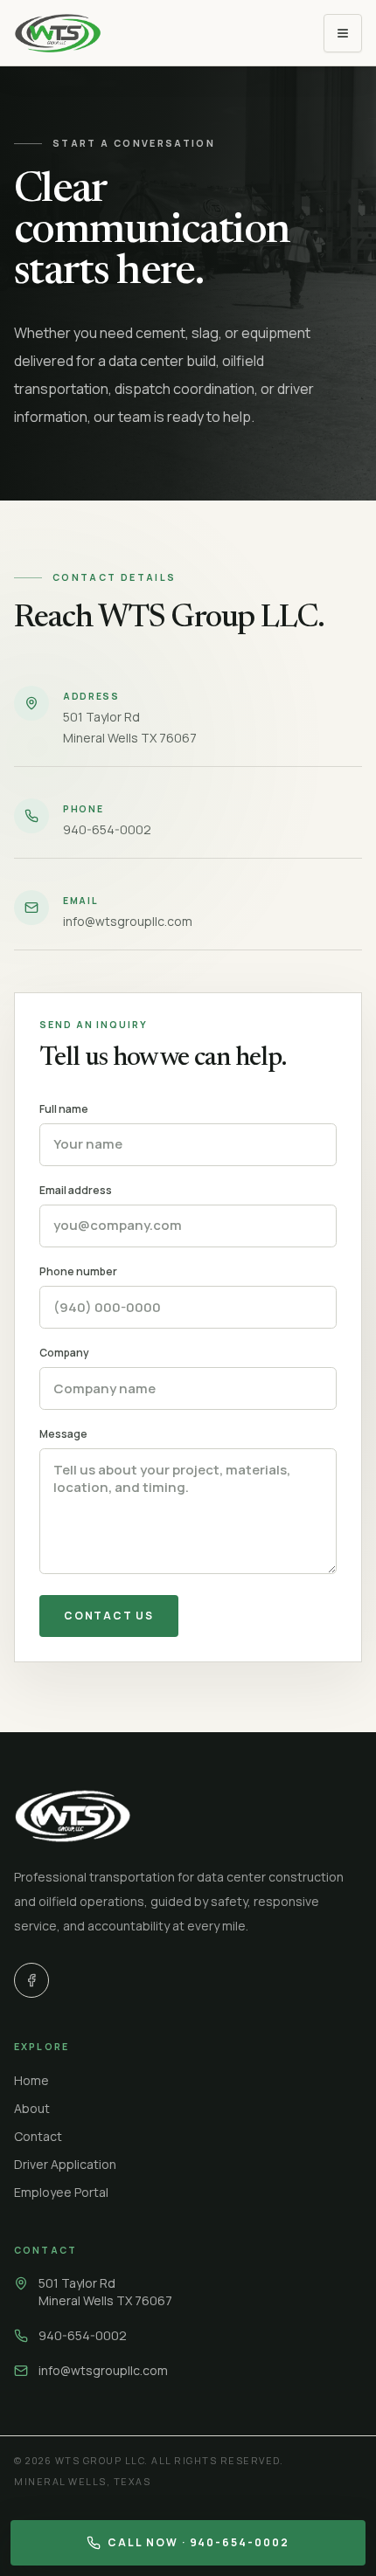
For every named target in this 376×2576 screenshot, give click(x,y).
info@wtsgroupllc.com (103, 2370)
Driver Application (65, 2164)
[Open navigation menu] (343, 33)
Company (64, 1353)
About (32, 2108)
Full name (64, 1109)
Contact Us (109, 1616)
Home (31, 2080)
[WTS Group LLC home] (58, 33)
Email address (76, 1191)
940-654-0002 (83, 2335)
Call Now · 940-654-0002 (198, 2542)
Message (63, 1434)
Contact (38, 2136)
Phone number (78, 1272)
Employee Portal (61, 2192)
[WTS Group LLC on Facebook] (31, 1980)
